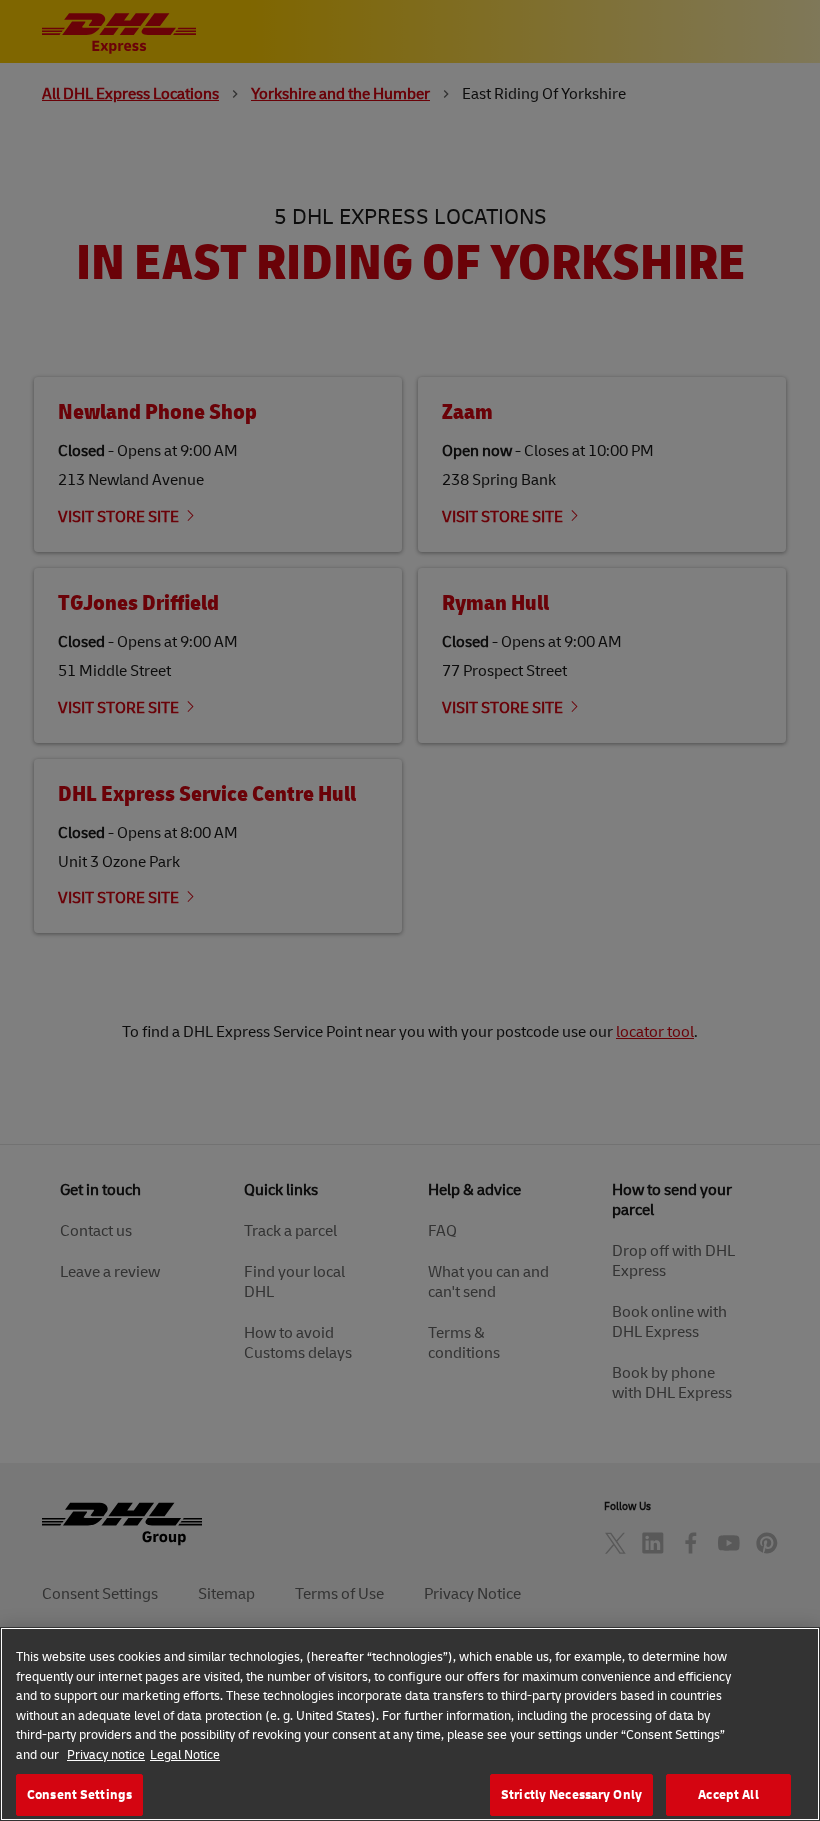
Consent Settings (79, 1794)
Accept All (728, 1794)
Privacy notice (106, 1754)
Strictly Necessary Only (571, 1794)
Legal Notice (185, 1754)
